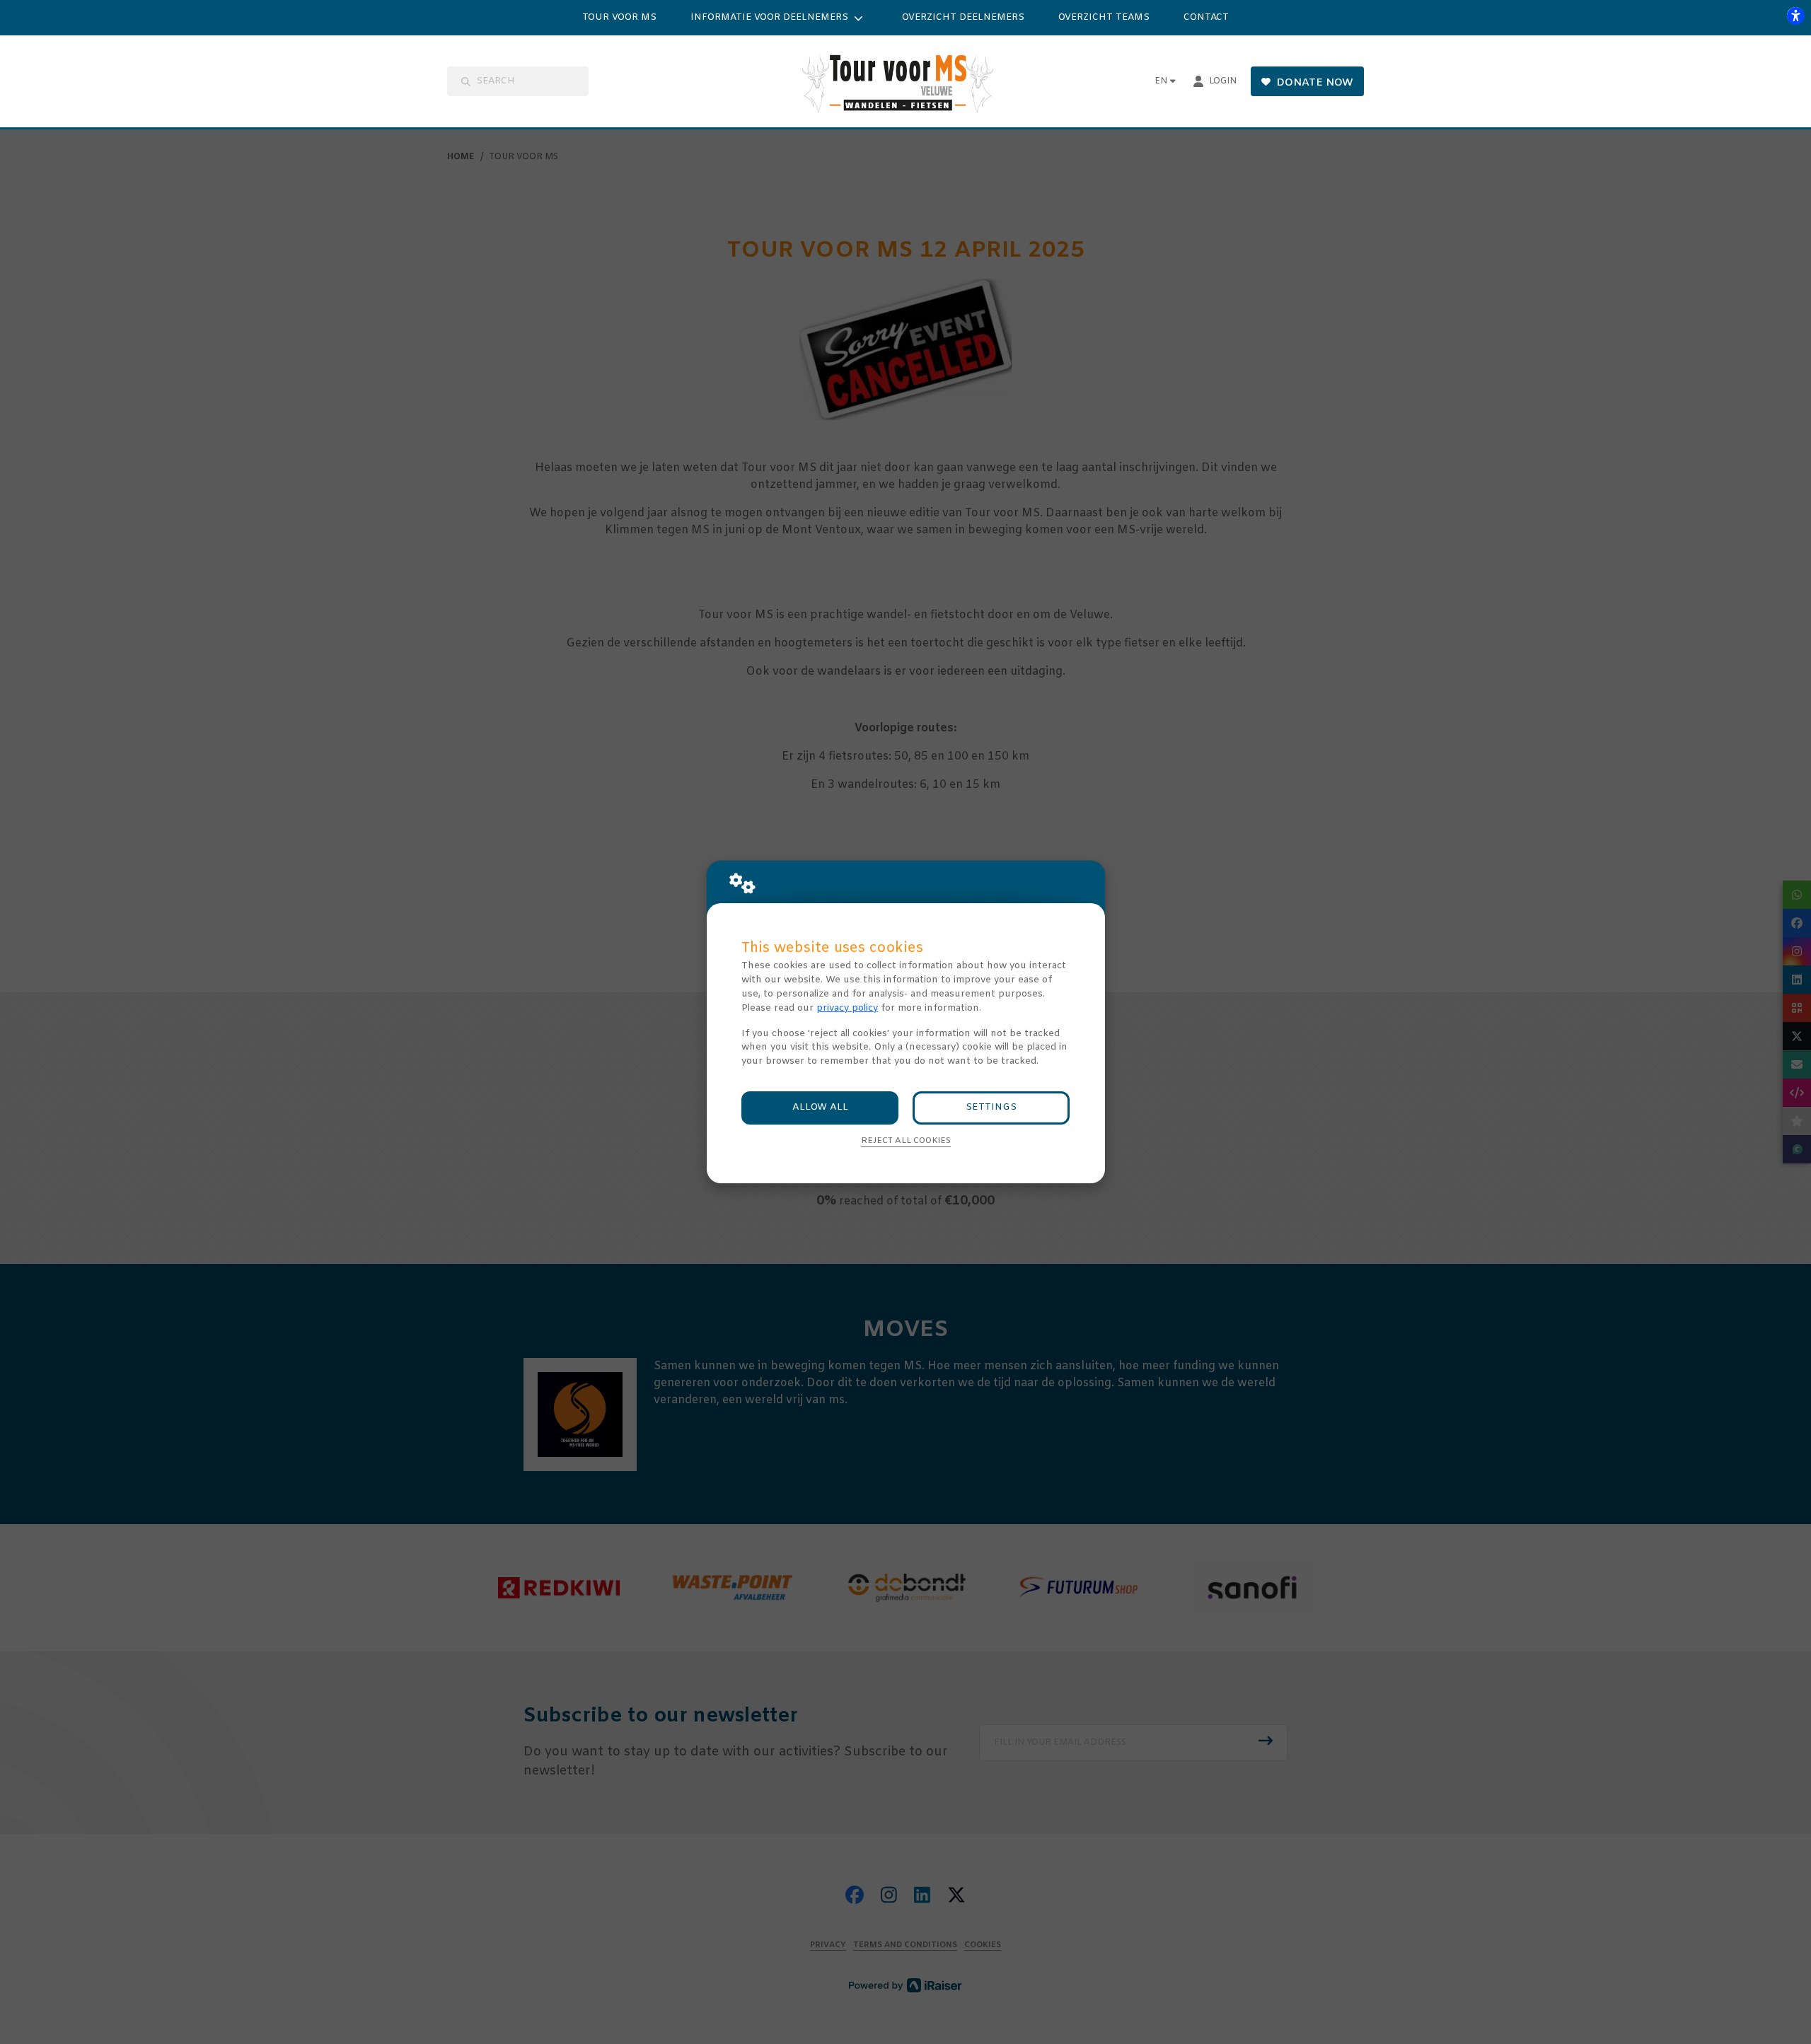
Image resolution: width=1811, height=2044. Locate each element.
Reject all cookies (906, 1141)
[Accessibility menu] (1795, 16)
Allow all (820, 1107)
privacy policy (847, 1008)
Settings (991, 1107)
